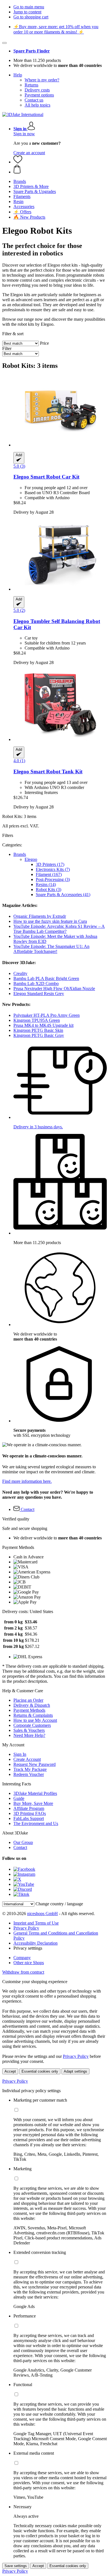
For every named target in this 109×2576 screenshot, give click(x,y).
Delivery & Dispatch (32, 1705)
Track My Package (30, 1769)
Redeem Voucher (29, 1774)
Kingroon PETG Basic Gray (39, 1035)
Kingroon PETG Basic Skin (38, 1030)
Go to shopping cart (31, 17)
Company (22, 1958)
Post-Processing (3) (53, 879)
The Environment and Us (36, 1823)
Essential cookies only (40, 2071)
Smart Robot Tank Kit (48, 772)
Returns (31, 85)
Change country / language (59, 1904)
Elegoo (31, 859)
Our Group (23, 1842)
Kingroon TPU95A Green (37, 1020)
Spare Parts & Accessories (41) (63, 895)
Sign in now (24, 134)
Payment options (39, 95)
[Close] (4, 43)
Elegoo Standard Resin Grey (39, 994)
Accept (10, 2071)
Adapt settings (75, 2071)
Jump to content (27, 12)
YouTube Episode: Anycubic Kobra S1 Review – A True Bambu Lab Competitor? (59, 929)
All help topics (37, 105)
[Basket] (60, 170)
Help (18, 75)
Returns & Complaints (33, 1715)
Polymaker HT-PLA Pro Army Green (47, 1015)
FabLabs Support (29, 1818)
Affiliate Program (29, 1808)
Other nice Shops (29, 1963)
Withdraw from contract (23, 1972)
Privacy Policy (26, 1928)
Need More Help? (29, 1735)
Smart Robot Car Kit (46, 477)
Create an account (29, 153)
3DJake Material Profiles (35, 1793)
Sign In (20, 1754)
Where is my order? (42, 80)
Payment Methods (29, 1710)
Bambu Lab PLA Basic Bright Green (46, 978)
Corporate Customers (32, 1725)
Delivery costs (37, 90)
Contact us (34, 100)
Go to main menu (29, 7)
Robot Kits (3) (48, 889)
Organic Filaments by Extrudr (40, 916)
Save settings (16, 2566)
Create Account (27, 1759)
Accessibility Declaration (35, 1943)
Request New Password (35, 1764)
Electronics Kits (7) (53, 869)
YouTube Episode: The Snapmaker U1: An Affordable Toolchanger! (51, 949)
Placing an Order (28, 1700)
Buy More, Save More (33, 1803)
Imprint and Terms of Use (36, 1923)
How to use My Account (35, 1720)
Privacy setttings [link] (28, 1948)
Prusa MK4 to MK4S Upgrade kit (43, 1025)
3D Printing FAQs (30, 1813)
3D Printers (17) (50, 864)
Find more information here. (27, 1481)
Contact (20, 1847)
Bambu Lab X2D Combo (36, 983)
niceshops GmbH (42, 1914)
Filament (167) (49, 874)
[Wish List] (18, 162)
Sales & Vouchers (29, 1730)
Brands (20, 854)
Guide (19, 1798)
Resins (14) (46, 884)
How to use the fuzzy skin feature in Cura (50, 921)
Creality (20, 973)
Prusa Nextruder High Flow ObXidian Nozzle (54, 988)
